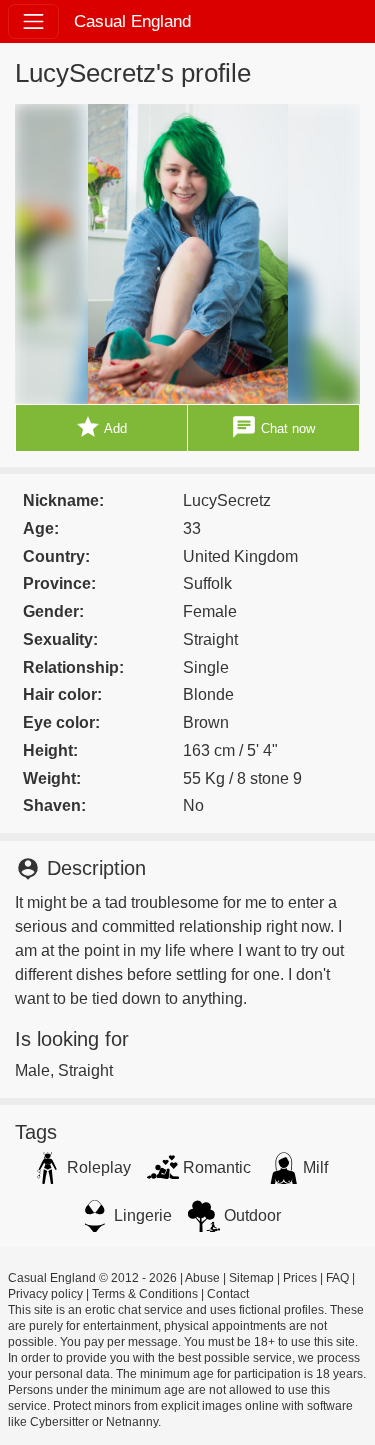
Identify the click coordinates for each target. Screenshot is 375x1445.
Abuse (202, 1278)
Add (101, 427)
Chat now (273, 427)
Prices (300, 1278)
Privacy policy (45, 1294)
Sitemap (251, 1278)
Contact (228, 1294)
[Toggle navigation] (33, 21)
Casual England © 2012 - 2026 (92, 1278)
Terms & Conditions (145, 1294)
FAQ (337, 1278)
